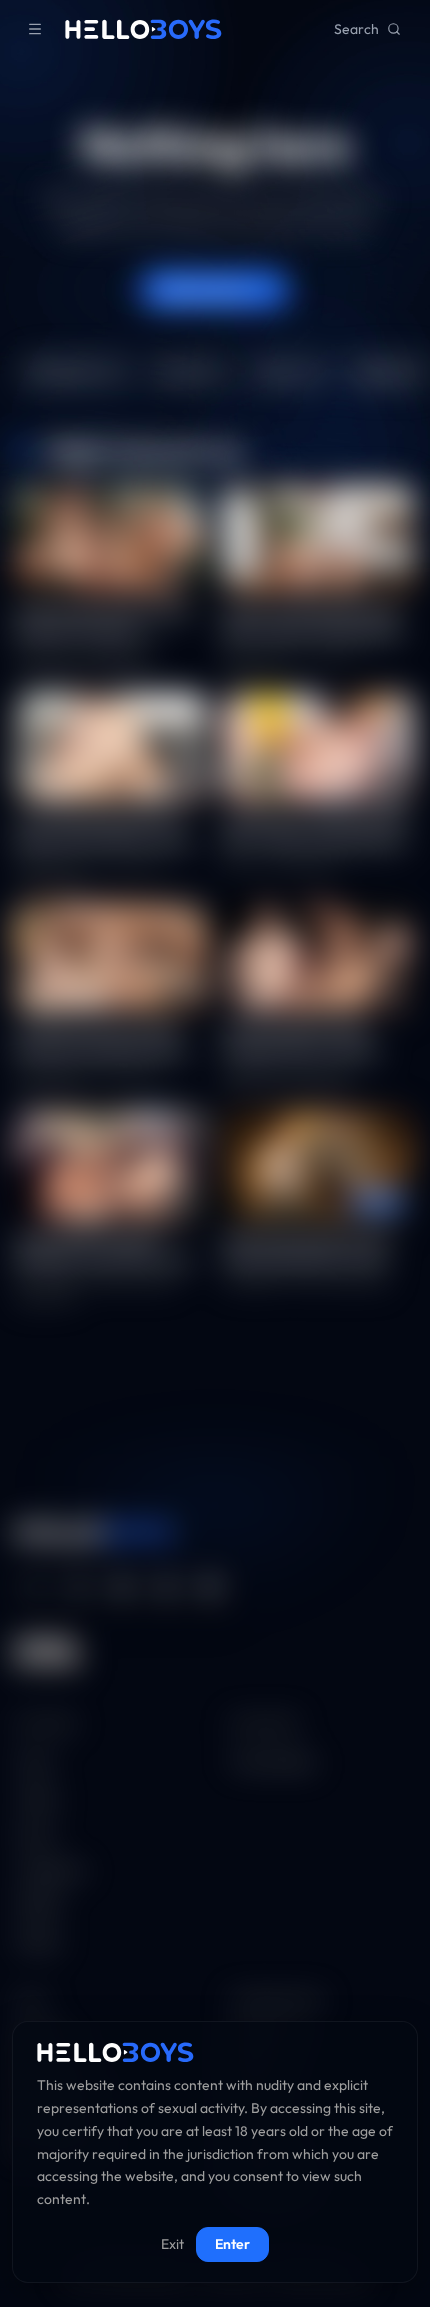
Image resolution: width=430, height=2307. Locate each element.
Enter (232, 2244)
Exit (172, 2244)
